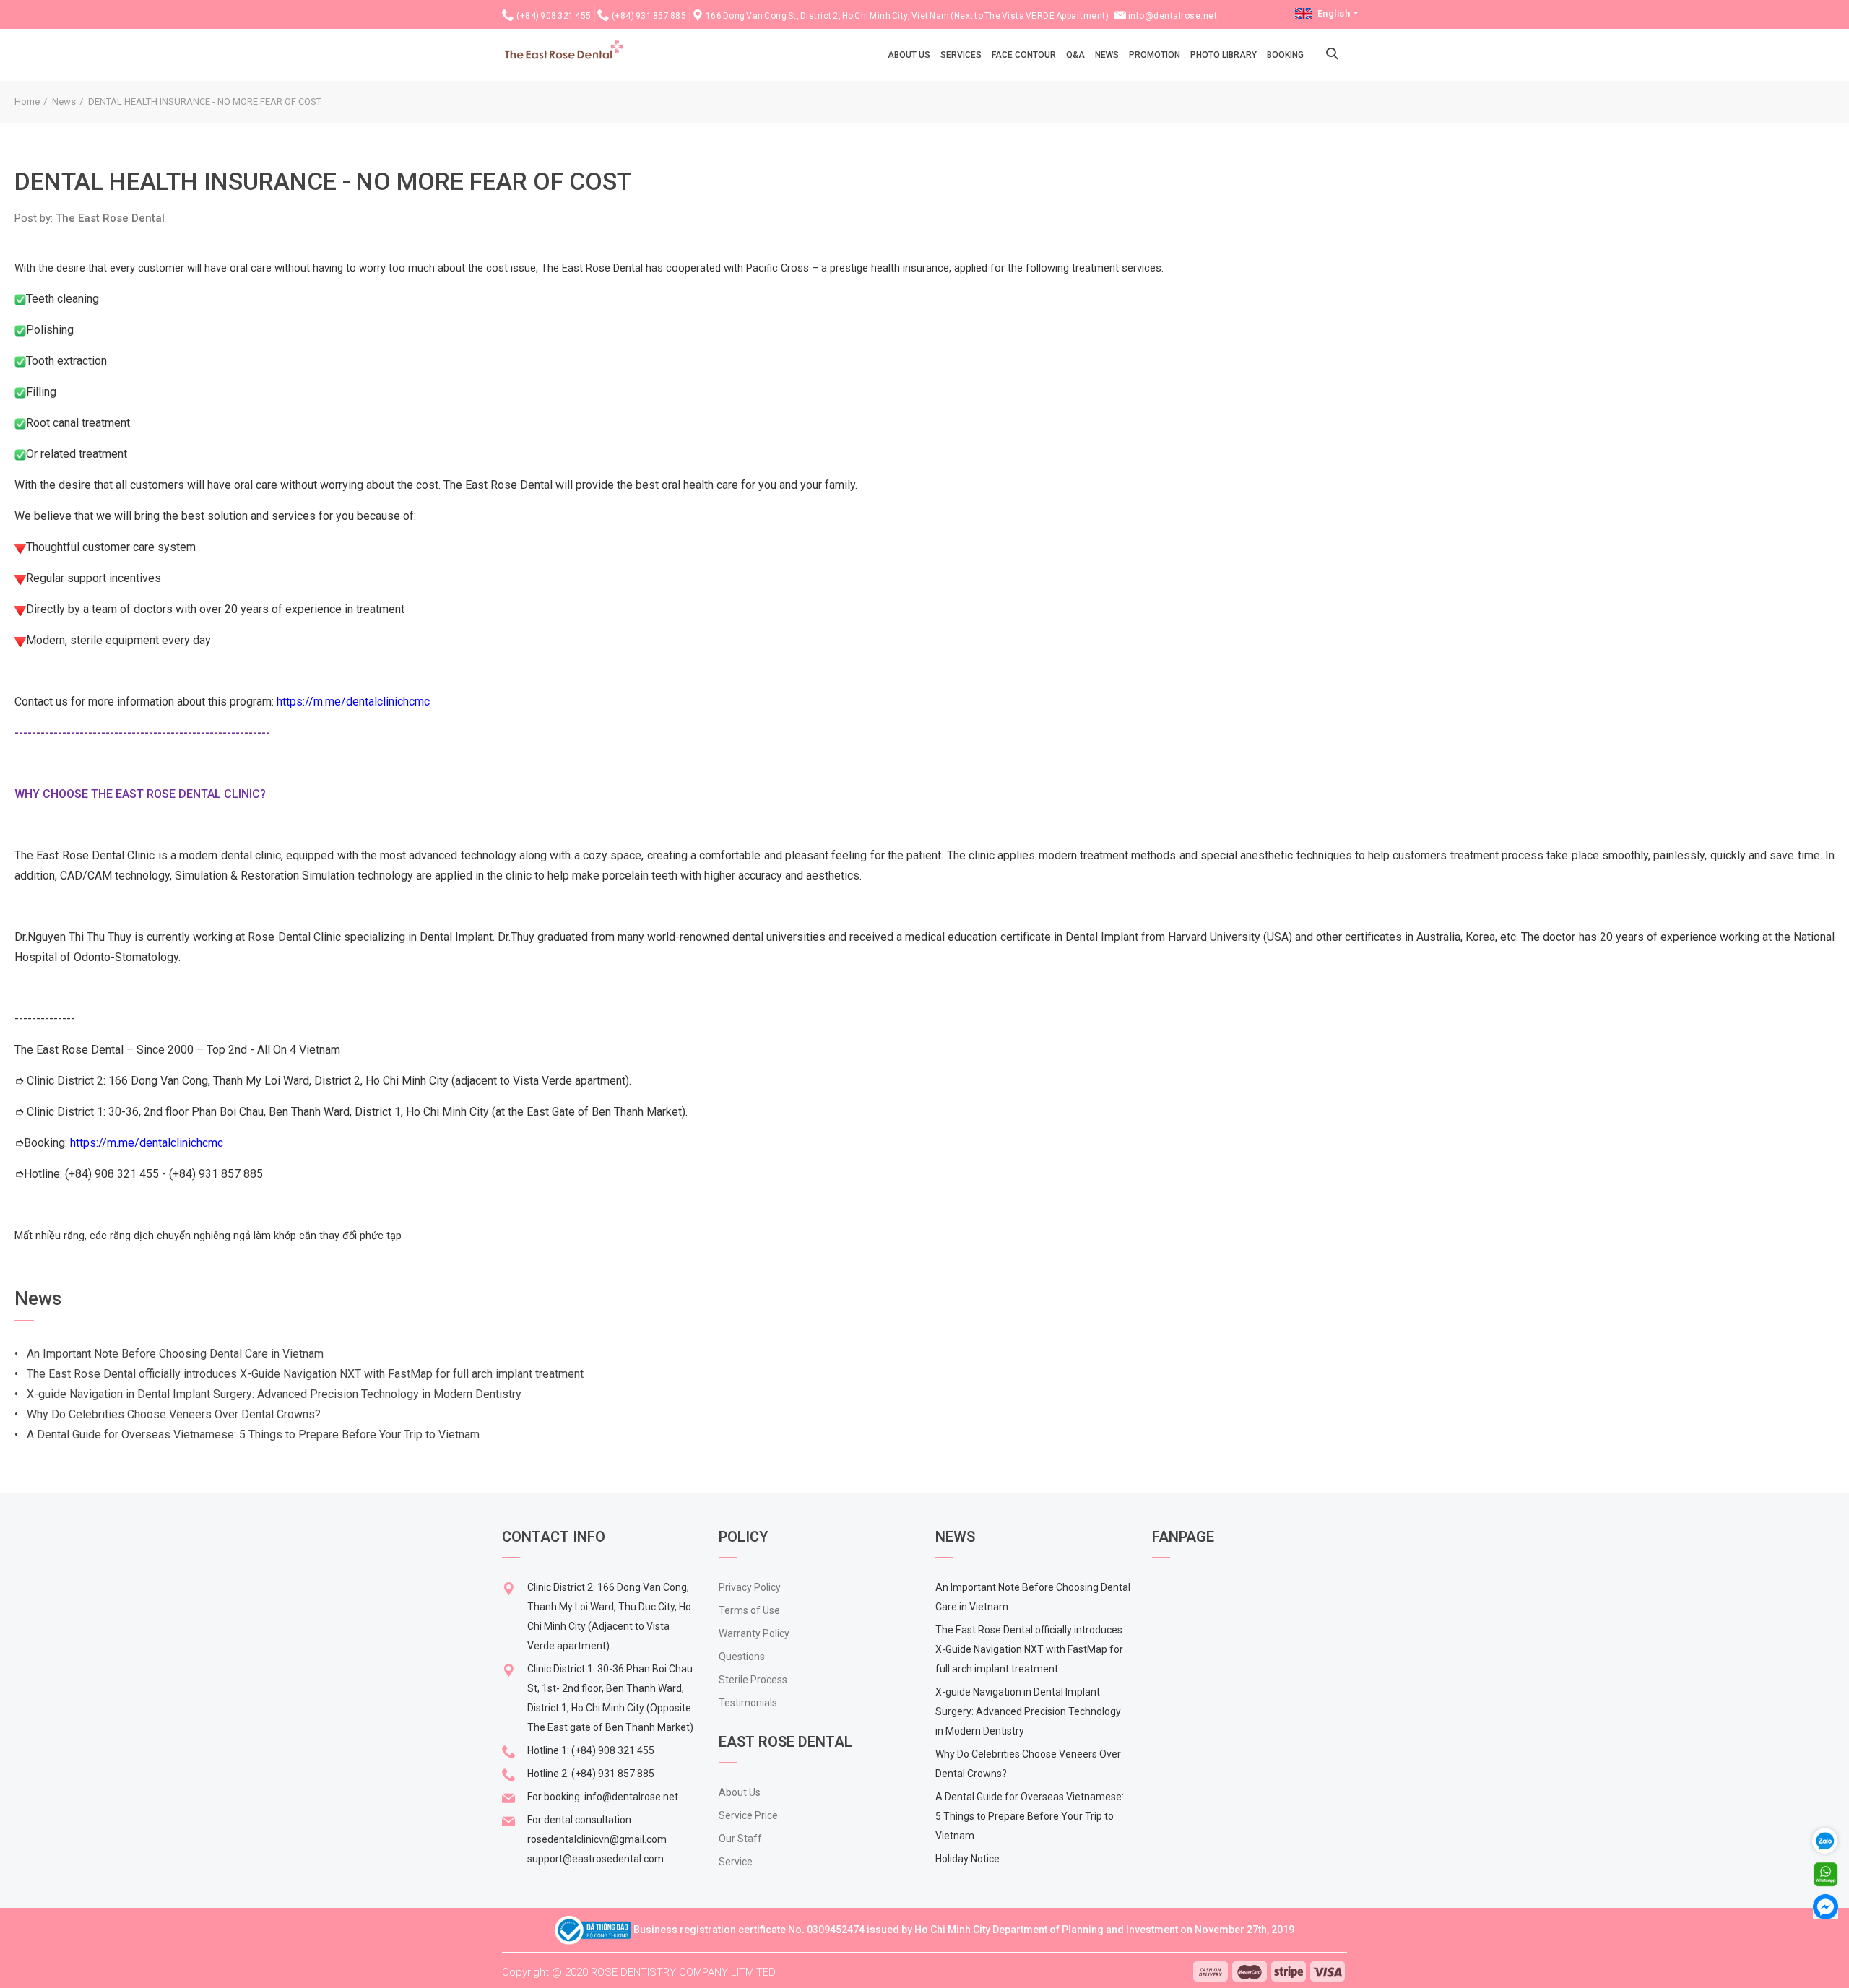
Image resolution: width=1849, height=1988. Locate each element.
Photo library (1224, 55)
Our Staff (740, 1839)
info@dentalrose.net (1173, 16)
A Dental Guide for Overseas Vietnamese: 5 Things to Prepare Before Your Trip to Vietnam (1030, 1816)
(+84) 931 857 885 (649, 16)
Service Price (748, 1815)
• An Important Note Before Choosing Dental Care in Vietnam (169, 1354)
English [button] (1334, 13)
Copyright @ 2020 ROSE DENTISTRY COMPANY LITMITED (639, 1972)
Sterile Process (753, 1680)
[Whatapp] (1826, 1874)
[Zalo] (1831, 1840)
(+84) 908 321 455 (554, 16)
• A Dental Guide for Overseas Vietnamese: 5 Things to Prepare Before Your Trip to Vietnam (247, 1434)
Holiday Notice (967, 1859)
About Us (740, 1792)
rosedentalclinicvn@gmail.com (597, 1839)
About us (909, 55)
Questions (742, 1657)
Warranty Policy (754, 1633)
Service (736, 1862)
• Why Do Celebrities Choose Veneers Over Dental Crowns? (168, 1414)
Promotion (1155, 55)
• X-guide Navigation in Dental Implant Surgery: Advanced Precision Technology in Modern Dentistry (268, 1394)
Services (961, 55)
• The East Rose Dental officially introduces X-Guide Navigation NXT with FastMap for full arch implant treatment (300, 1374)
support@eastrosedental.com (596, 1859)
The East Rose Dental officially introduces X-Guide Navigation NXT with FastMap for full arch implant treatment (1029, 1649)
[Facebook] (1826, 1906)
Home (27, 101)
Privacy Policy (750, 1587)
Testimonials (748, 1703)
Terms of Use (749, 1610)
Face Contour (1024, 55)
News (1107, 55)
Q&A (1075, 55)
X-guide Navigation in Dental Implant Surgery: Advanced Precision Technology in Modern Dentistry (1028, 1711)
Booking (1285, 55)
